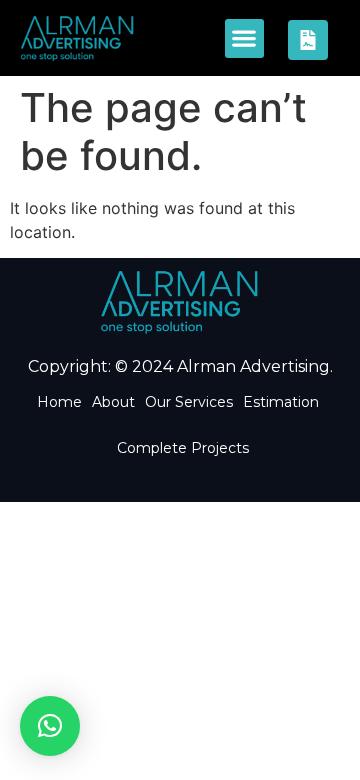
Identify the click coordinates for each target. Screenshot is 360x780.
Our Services (189, 402)
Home (59, 402)
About (113, 402)
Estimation (281, 402)
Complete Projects (183, 448)
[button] (244, 38)
